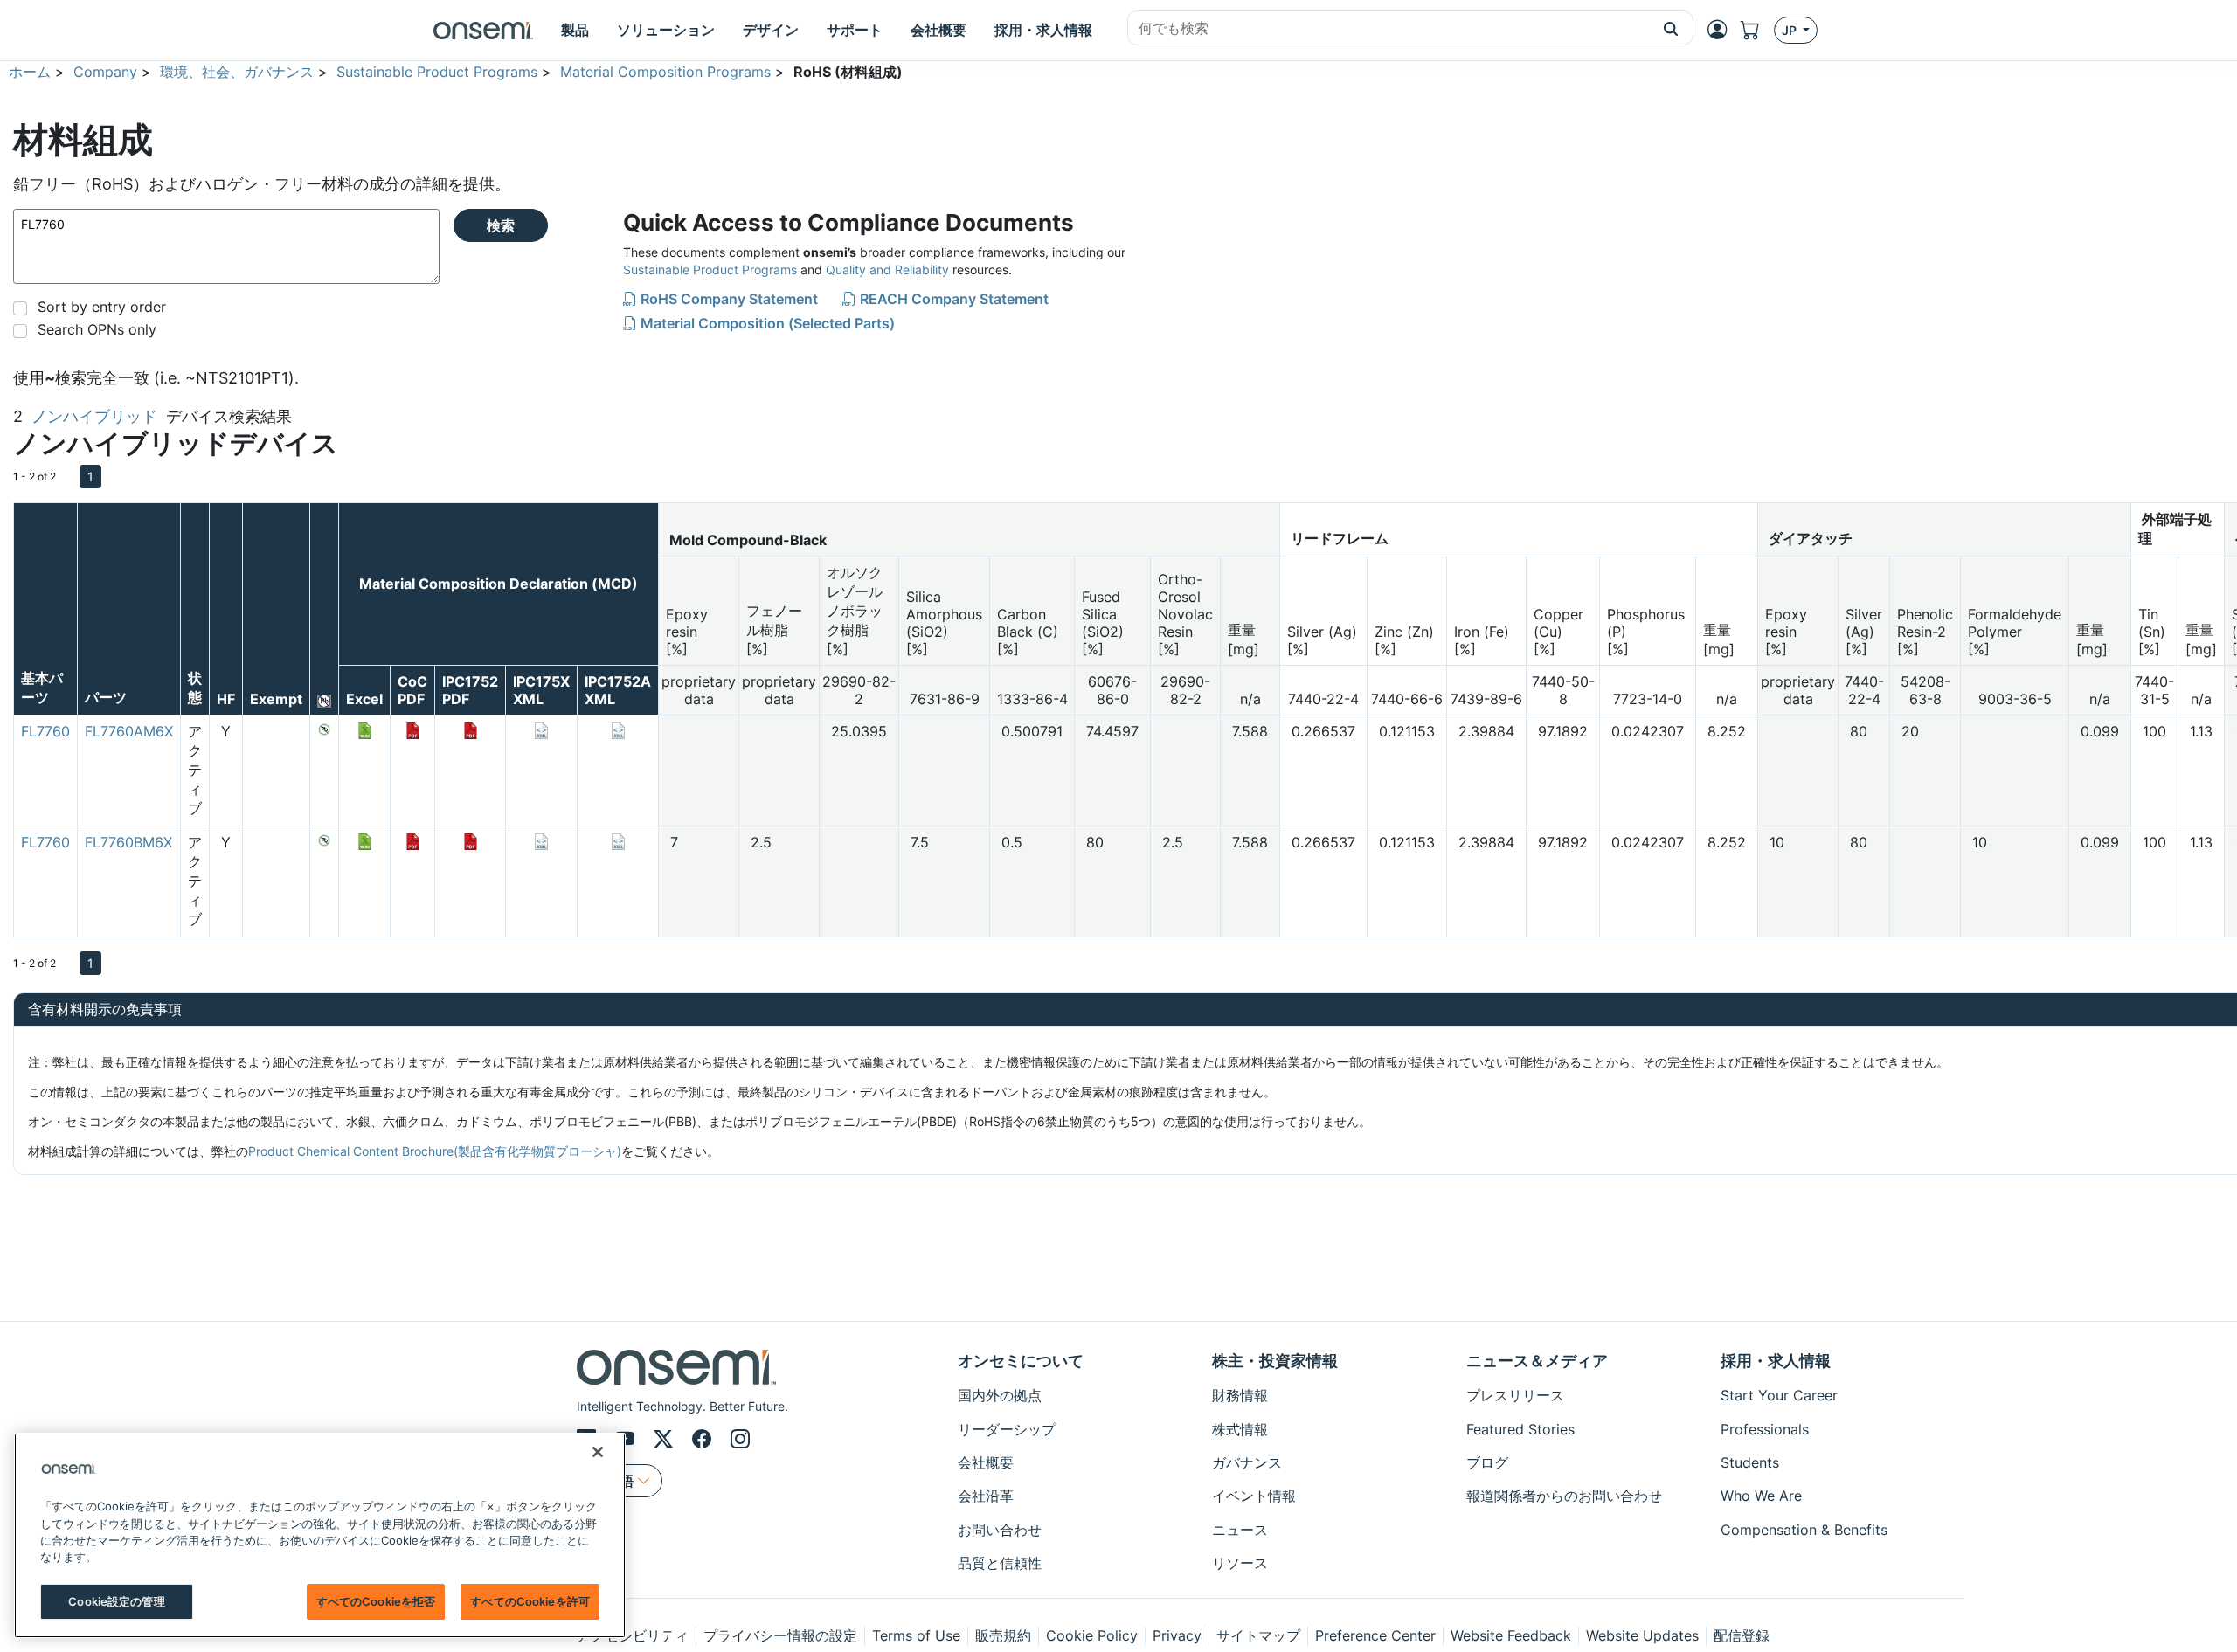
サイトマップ (1258, 1635)
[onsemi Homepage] (483, 31)
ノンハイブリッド (94, 416)
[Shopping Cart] (1757, 30)
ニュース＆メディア (1537, 1361)
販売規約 (1003, 1635)
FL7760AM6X (129, 731)
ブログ (1487, 1462)
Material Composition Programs (665, 72)
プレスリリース (1515, 1395)
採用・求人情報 (1776, 1361)
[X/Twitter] (666, 1439)
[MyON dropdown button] (1722, 30)
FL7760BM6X (128, 842)
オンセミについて (1021, 1361)
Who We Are (1761, 1496)
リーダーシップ (1007, 1429)
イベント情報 (1254, 1496)
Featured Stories (1520, 1429)
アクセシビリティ (633, 1635)
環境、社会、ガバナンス (237, 72)
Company (105, 72)
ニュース (1240, 1530)
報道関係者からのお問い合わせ (1564, 1496)
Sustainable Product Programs (437, 72)
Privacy (1177, 1635)
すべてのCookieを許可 (530, 1601)
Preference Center (1375, 1635)
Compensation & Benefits (1804, 1530)
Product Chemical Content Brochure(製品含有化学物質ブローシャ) (435, 1151)
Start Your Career (1779, 1395)
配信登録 (1742, 1635)
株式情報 (1240, 1429)
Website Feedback (1511, 1635)
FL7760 (45, 731)
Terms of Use (916, 1635)
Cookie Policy (1092, 1635)
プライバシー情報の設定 (780, 1635)
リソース (1240, 1563)
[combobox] (1389, 29)
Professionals (1765, 1429)
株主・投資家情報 (1275, 1361)
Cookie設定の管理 (116, 1601)
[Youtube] (627, 1439)
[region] (320, 1535)
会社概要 (986, 1462)
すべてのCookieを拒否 (376, 1601)
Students (1750, 1462)
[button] (1671, 28)
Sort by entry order (102, 307)
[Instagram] (740, 1439)
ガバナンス (1247, 1462)
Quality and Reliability (887, 270)
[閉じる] (598, 1452)
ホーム (30, 72)
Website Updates (1642, 1635)
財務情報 (1240, 1395)
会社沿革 (986, 1496)
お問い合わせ (1000, 1530)
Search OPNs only (97, 329)
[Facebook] (704, 1439)
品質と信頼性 (1000, 1563)
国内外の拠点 (1000, 1395)
